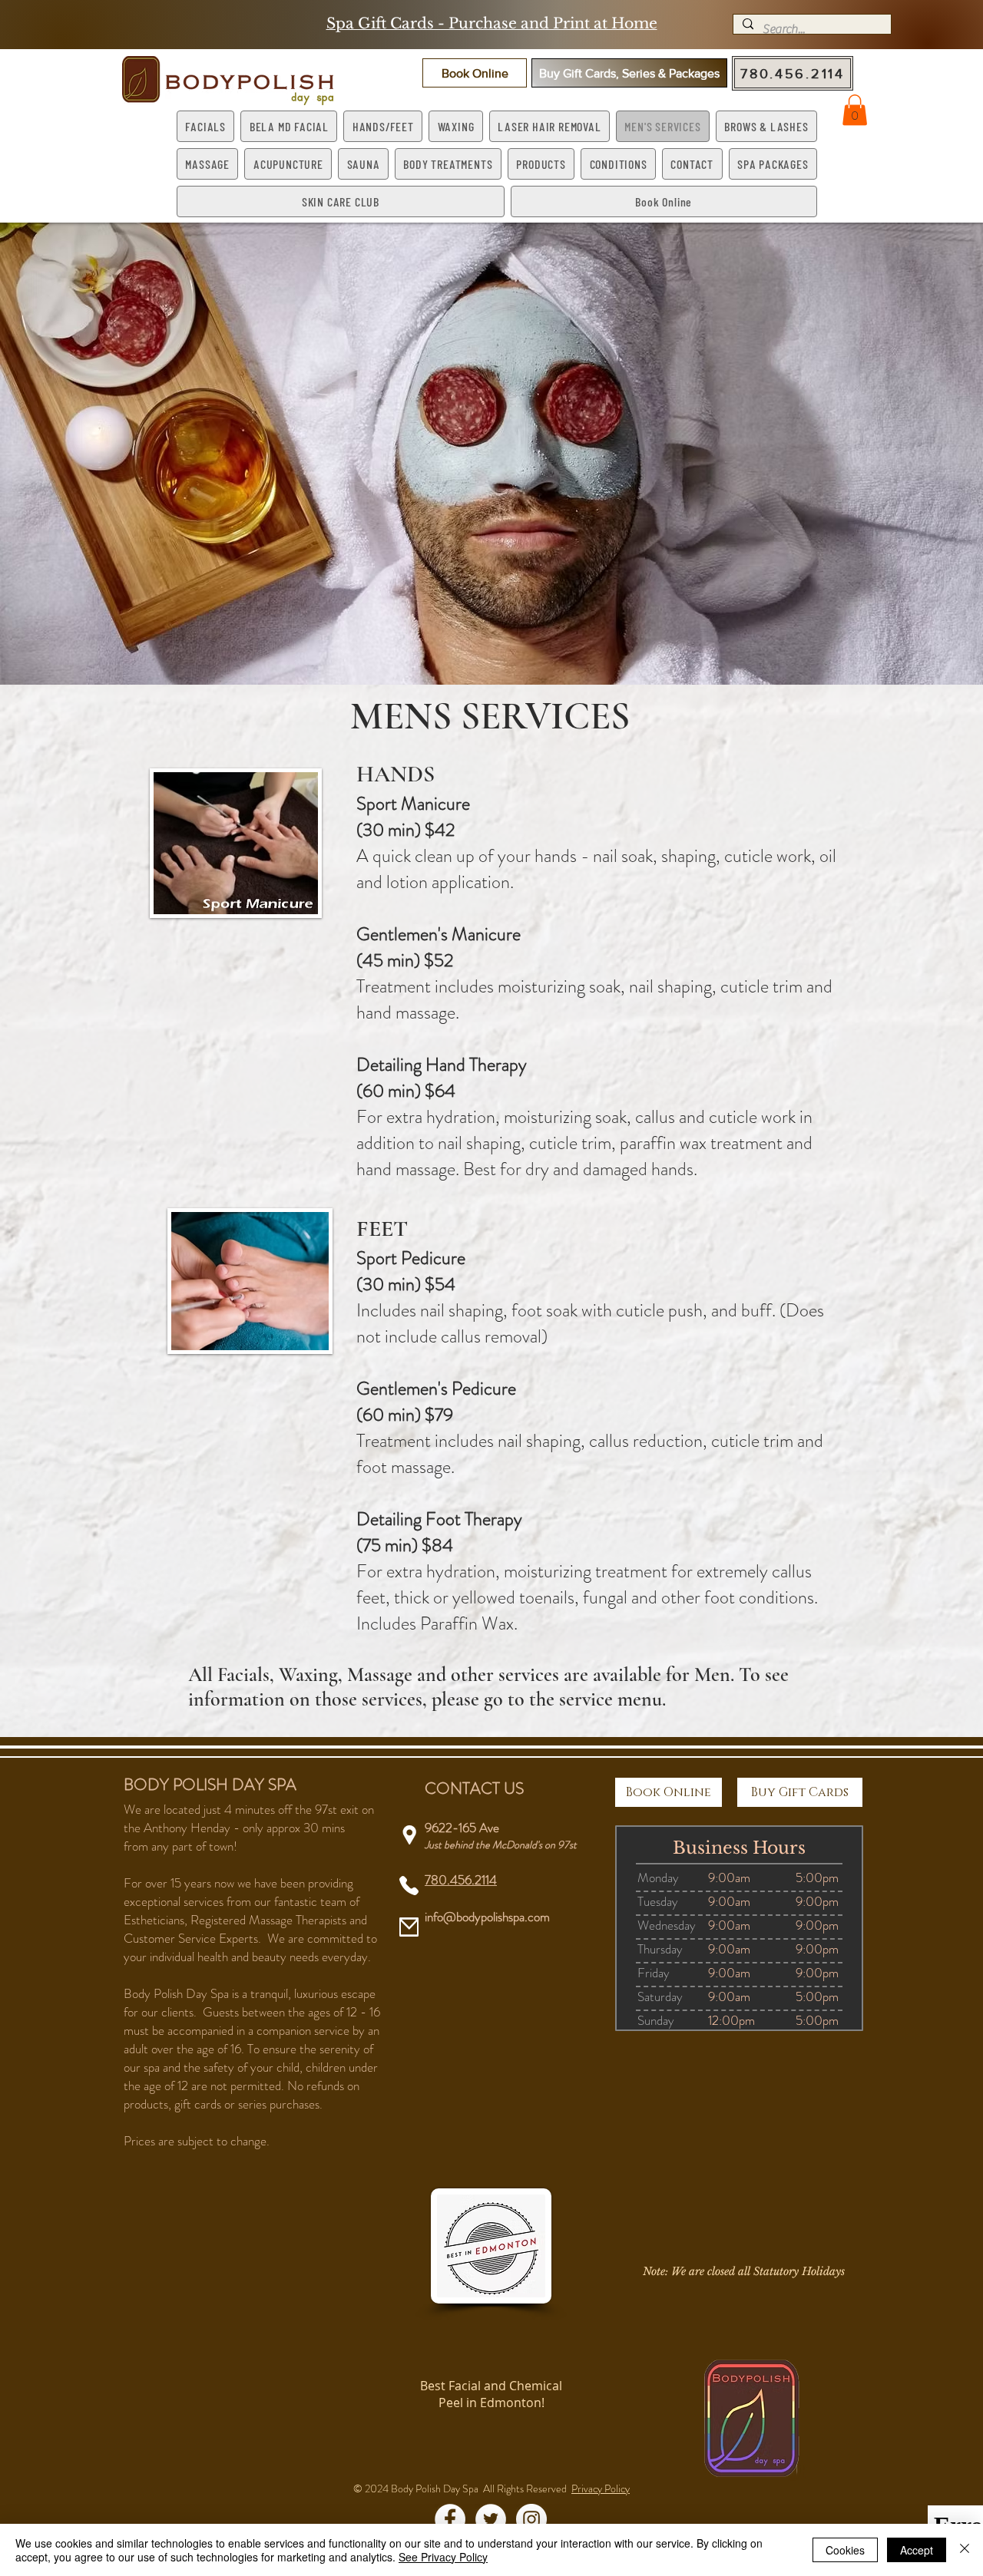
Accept (917, 2550)
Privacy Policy (601, 2488)
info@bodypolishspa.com (487, 1917)
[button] (475, 73)
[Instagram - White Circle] (531, 2519)
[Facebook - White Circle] (450, 2519)
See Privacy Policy (443, 2557)
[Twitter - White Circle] (491, 2519)
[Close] (965, 2550)
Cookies (845, 2550)
